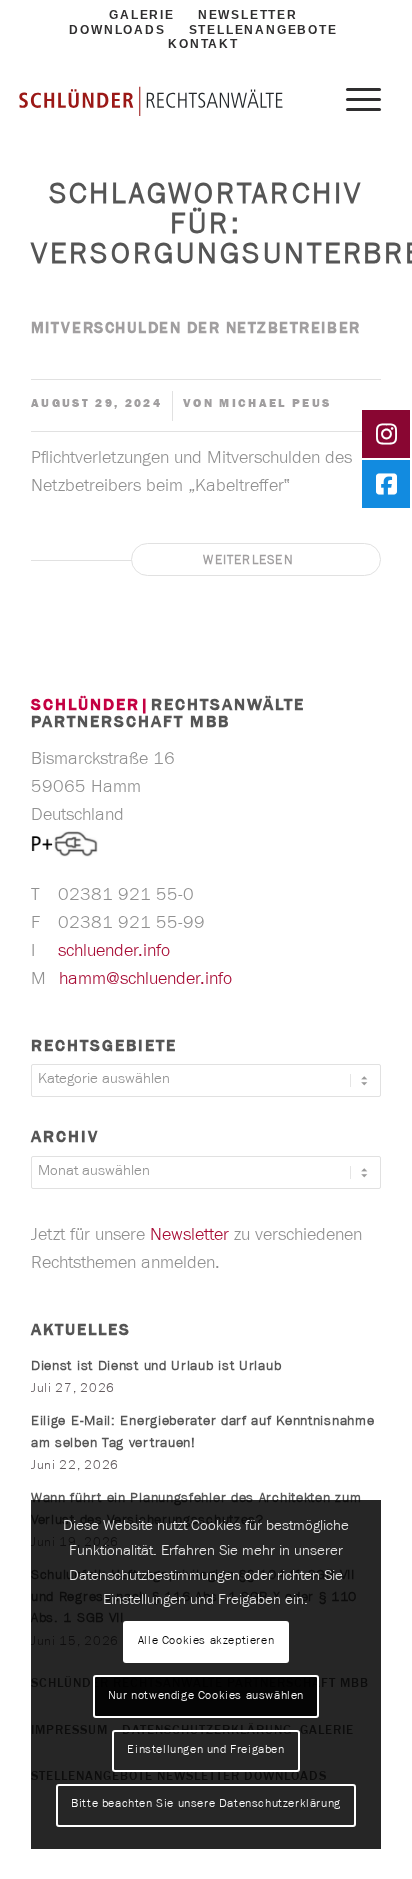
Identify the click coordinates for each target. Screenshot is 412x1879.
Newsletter (248, 15)
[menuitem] (117, 31)
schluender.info (116, 953)
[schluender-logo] (151, 100)
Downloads (117, 30)
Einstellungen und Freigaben (205, 1751)
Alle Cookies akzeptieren (206, 1642)
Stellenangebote (263, 30)
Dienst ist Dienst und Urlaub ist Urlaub (156, 1368)
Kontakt (203, 44)
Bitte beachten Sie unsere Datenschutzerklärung (206, 1805)
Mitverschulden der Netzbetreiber (196, 330)
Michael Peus (275, 405)
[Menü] (353, 102)
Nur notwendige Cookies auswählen (206, 1697)
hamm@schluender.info (148, 981)
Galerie (142, 15)
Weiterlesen (248, 561)
